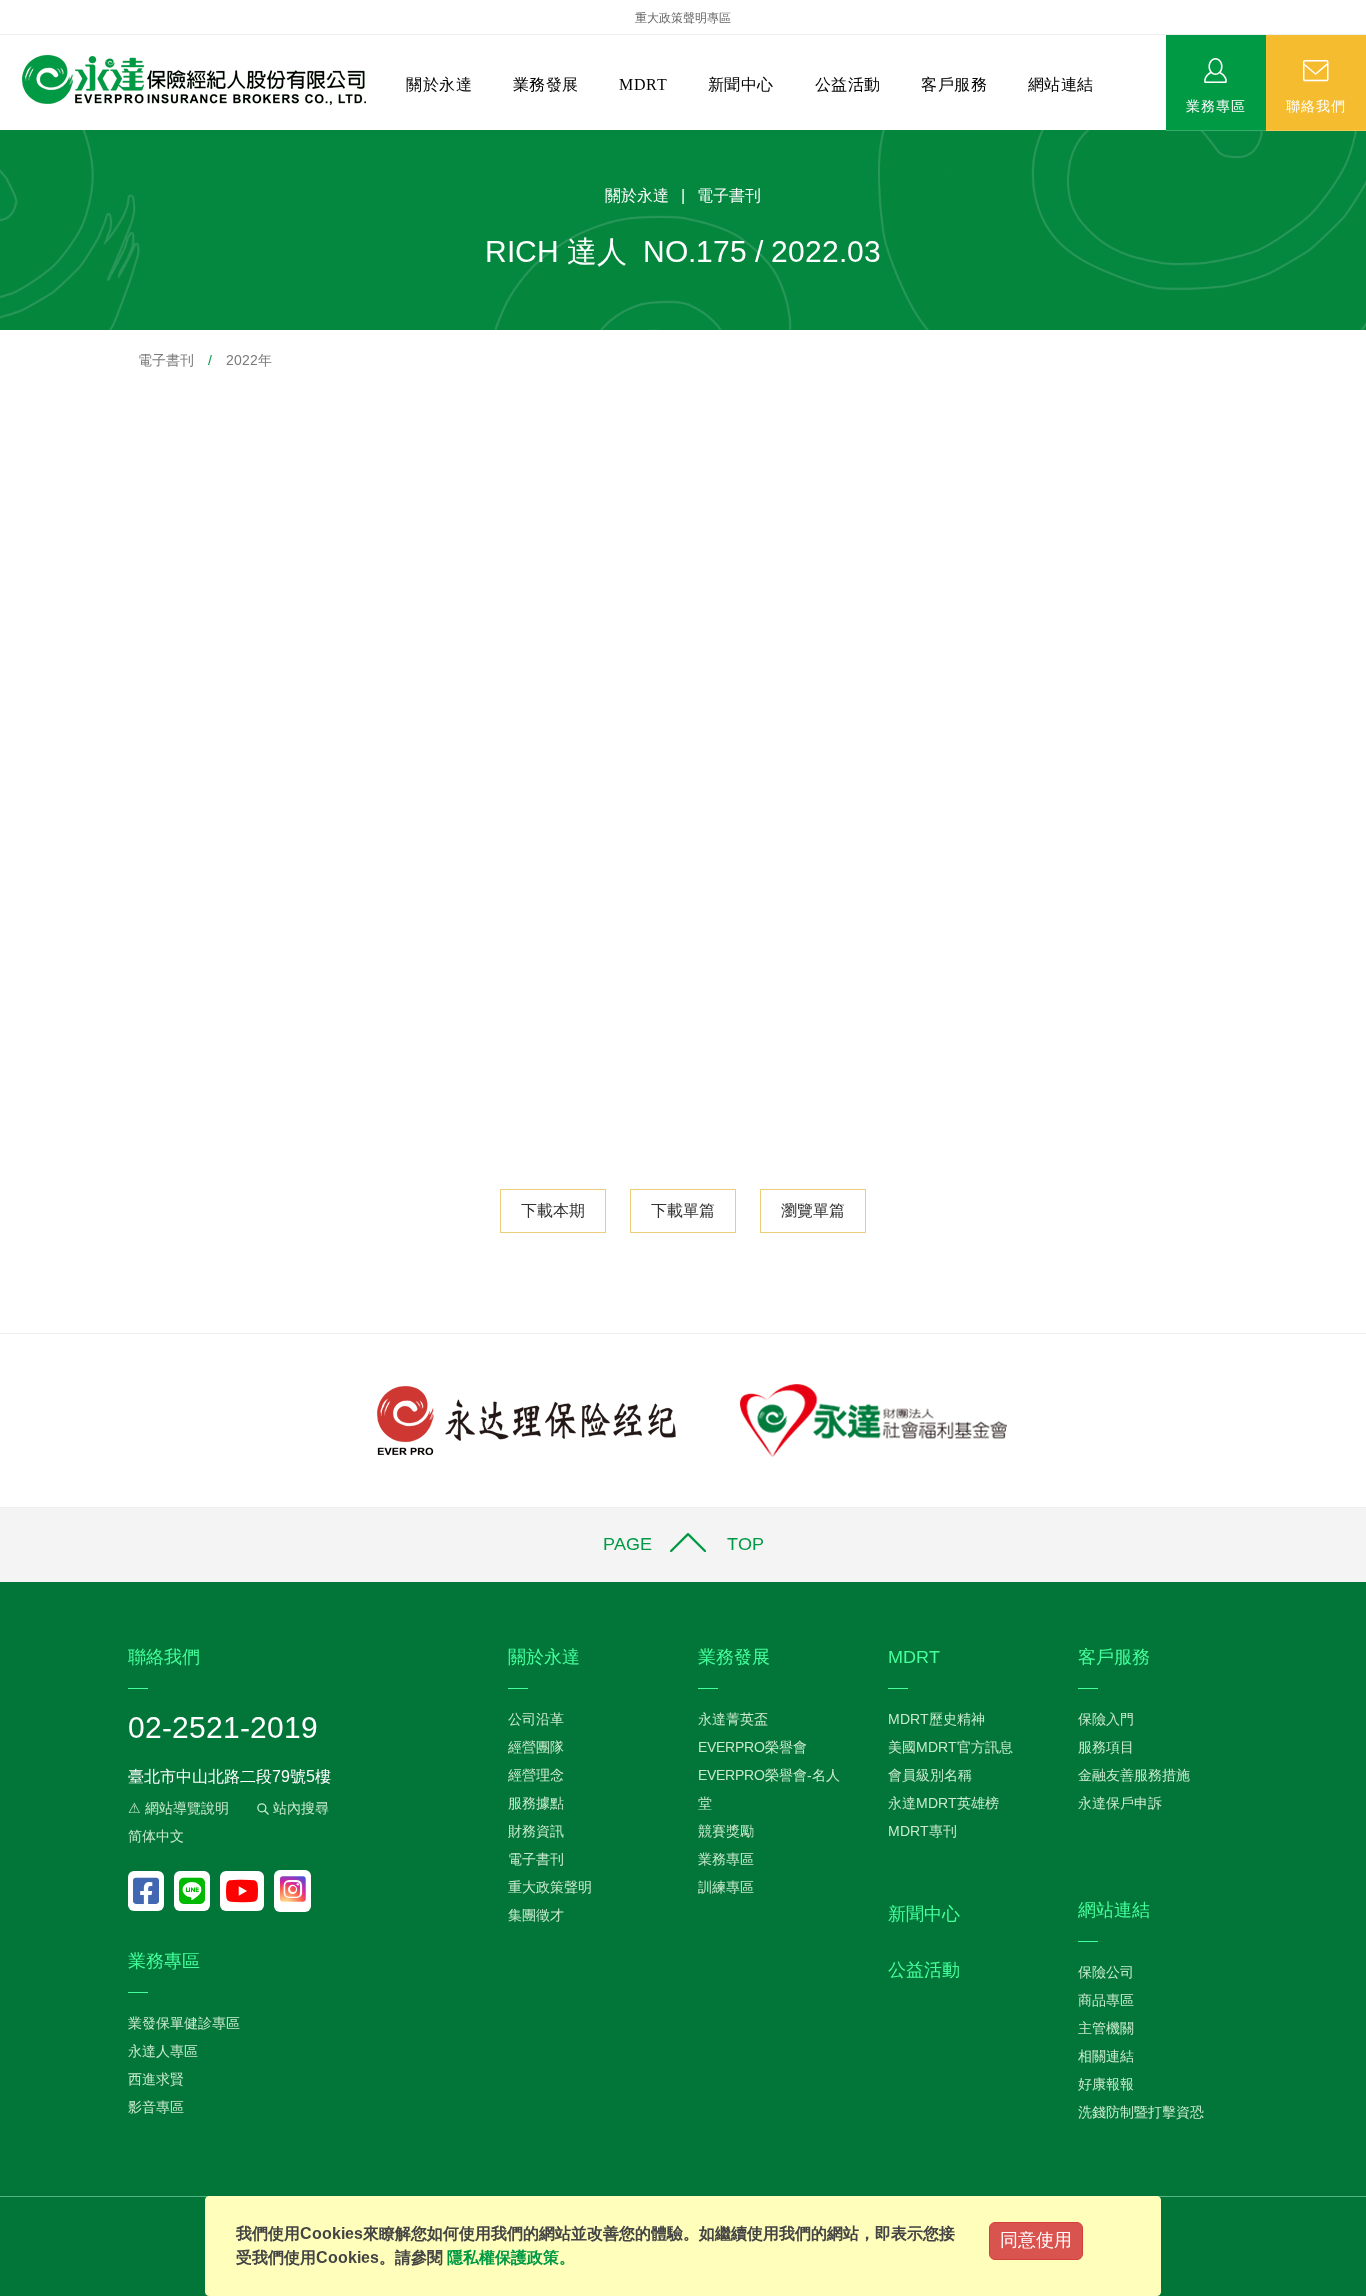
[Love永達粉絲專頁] (151, 1891)
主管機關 (1106, 2028)
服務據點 (536, 1803)
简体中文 (156, 1836)
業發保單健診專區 (184, 2023)
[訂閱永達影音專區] (247, 1891)
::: (6, 140)
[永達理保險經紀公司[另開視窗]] (526, 1419)
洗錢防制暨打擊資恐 (1141, 2112)
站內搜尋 (299, 1808)
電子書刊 (166, 360)
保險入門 (1106, 1719)
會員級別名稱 (930, 1775)
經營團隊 (536, 1747)
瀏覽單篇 (813, 1210)
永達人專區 (163, 2051)
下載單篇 (683, 1210)
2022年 (249, 360)
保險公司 (1106, 1972)
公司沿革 (536, 1719)
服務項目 (1106, 1747)
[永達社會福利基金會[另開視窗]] (873, 1419)
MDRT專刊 (922, 1831)
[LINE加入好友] (197, 1891)
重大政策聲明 (550, 1887)
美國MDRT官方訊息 (950, 1747)
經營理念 (536, 1775)
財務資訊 (536, 1831)
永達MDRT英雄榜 (943, 1803)
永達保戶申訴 (1120, 1803)
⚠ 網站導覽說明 (178, 1808)
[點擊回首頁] (186, 80)
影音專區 (156, 2107)
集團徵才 (536, 1915)
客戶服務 (954, 84)
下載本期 (553, 1210)
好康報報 (1106, 2084)
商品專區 (1106, 2000)
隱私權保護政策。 (511, 2257)
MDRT (643, 84)
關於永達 (439, 84)
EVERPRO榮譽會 (752, 1747)
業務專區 (1216, 105)
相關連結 (1106, 2056)
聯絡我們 (1316, 105)
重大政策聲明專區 (683, 18)
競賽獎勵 (726, 1831)
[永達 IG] (292, 1891)
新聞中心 (741, 84)
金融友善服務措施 (1134, 1775)
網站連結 (1061, 84)
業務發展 (546, 84)
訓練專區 (726, 1887)
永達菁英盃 (733, 1719)
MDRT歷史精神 (936, 1719)
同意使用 (1036, 2240)
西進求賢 (156, 2079)
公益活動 (848, 84)
